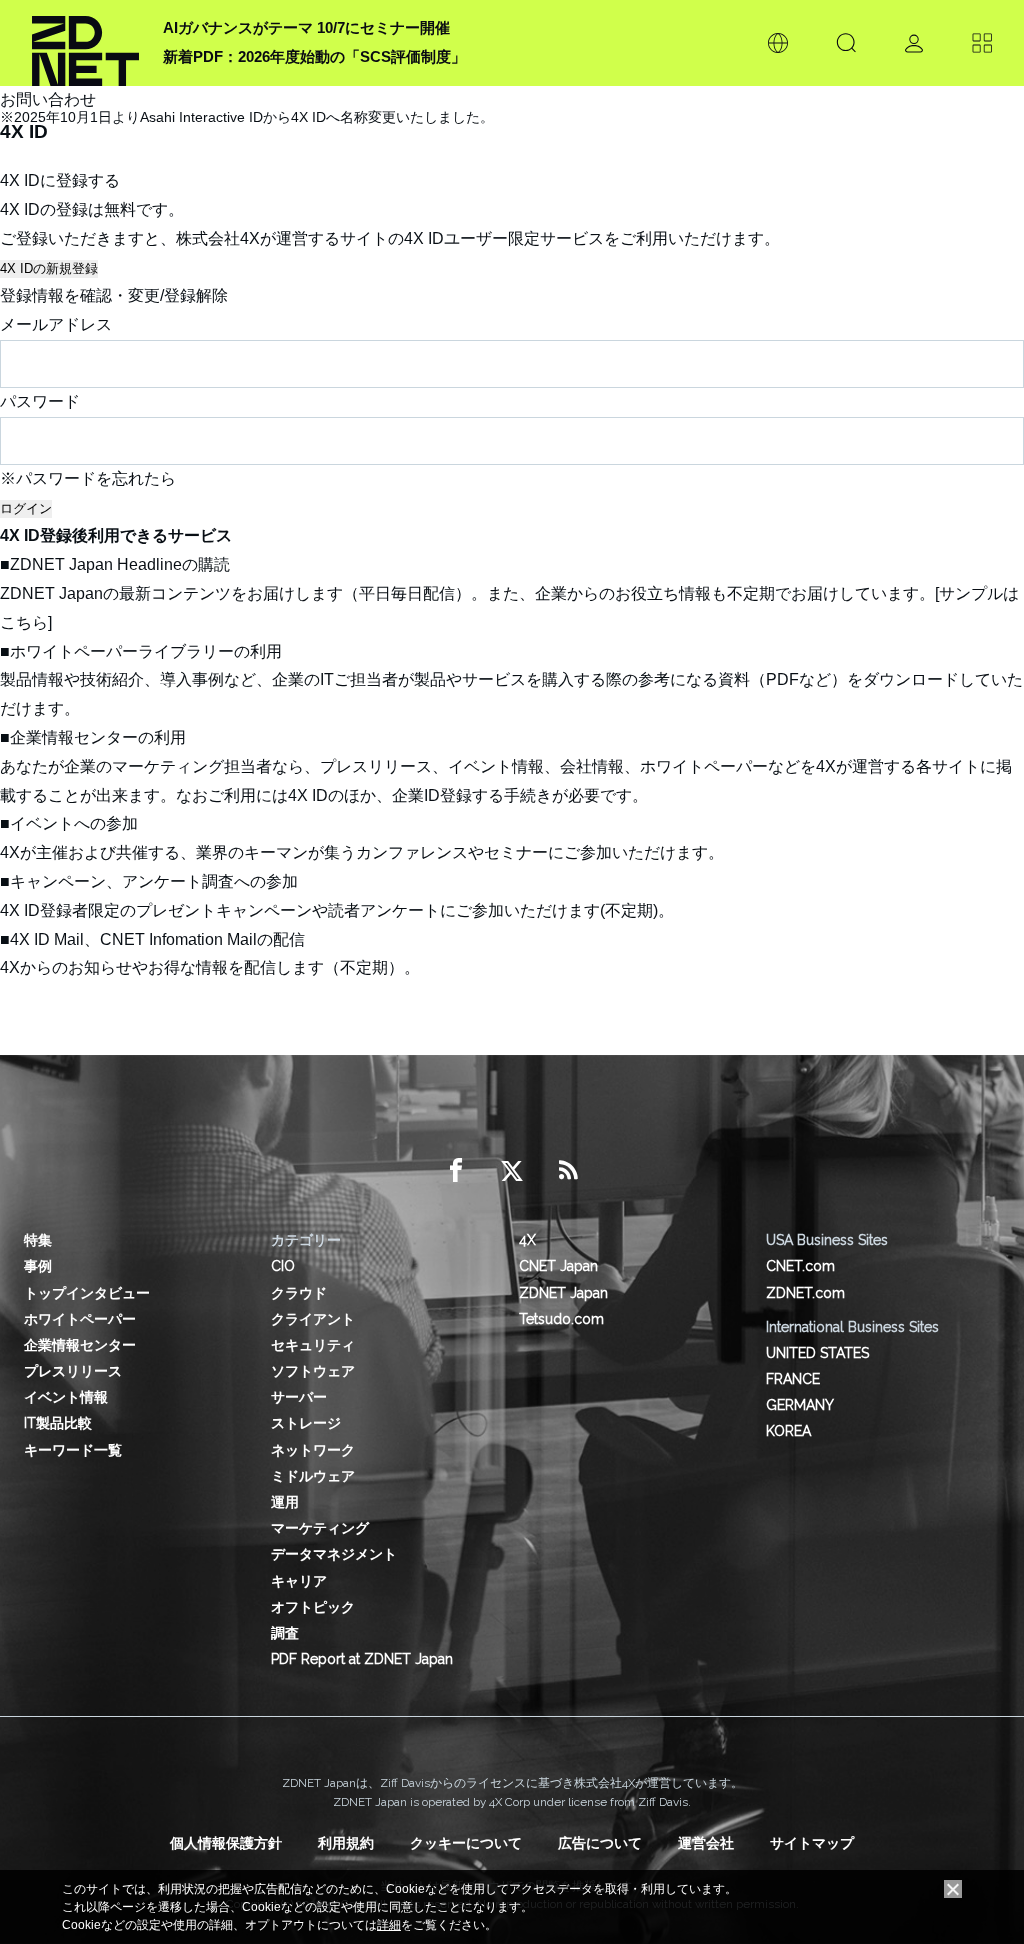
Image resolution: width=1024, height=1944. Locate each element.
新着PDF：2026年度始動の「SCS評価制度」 (314, 56)
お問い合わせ (48, 99)
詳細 (389, 1925)
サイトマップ (812, 1843)
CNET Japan (558, 1266)
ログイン (26, 508)
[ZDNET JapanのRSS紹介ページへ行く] (568, 1171)
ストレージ (306, 1423)
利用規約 (346, 1843)
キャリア (299, 1581)
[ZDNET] (85, 43)
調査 (285, 1633)
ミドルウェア (313, 1476)
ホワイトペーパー (80, 1319)
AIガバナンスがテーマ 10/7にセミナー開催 (306, 27)
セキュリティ (313, 1345)
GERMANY (800, 1405)
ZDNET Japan (563, 1293)
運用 (285, 1502)
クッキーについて (466, 1843)
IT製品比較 (58, 1423)
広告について (600, 1843)
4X (527, 1240)
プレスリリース (73, 1371)
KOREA (788, 1431)
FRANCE (793, 1379)
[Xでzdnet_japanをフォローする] (512, 1171)
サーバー (299, 1397)
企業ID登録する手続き (472, 795)
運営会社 (706, 1843)
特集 (38, 1240)
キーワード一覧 (73, 1450)
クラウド (299, 1293)
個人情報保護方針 (226, 1843)
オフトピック (313, 1607)
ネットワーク (313, 1450)
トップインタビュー (87, 1293)
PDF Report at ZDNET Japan (362, 1659)
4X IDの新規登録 (49, 268)
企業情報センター (80, 1345)
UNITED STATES (817, 1353)
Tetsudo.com (561, 1319)
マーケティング (320, 1528)
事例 (38, 1266)
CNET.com (800, 1266)
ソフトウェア (313, 1371)
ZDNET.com (805, 1293)
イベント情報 (66, 1397)
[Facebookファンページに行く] (456, 1171)
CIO (283, 1266)
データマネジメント (334, 1554)
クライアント (313, 1319)
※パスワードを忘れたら (88, 478)
